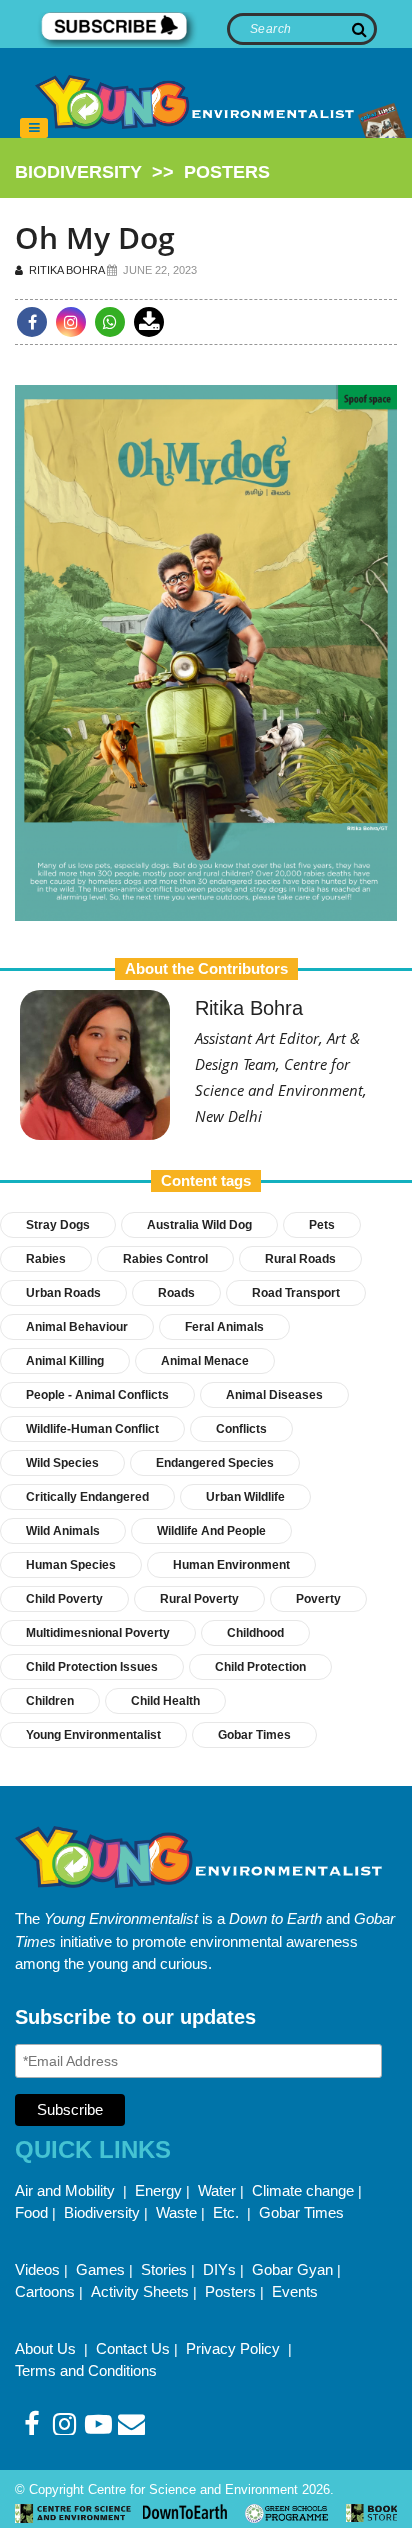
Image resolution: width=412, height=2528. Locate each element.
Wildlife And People (211, 1531)
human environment (231, 1565)
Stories (164, 2269)
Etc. (226, 2212)
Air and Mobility (67, 2190)
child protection (260, 1667)
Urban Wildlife (245, 1497)
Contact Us (133, 2348)
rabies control (165, 1259)
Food (31, 2212)
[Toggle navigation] (34, 128)
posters (227, 172)
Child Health (165, 1701)
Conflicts (241, 1429)
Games (100, 2269)
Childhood (255, 1633)
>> (142, 172)
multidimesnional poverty (98, 1633)
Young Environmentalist (93, 1735)
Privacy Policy (235, 2348)
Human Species (71, 1565)
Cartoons (45, 2291)
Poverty (318, 1599)
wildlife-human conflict (92, 1429)
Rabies (46, 1259)
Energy (158, 2190)
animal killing (65, 1361)
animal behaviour (77, 1327)
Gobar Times (254, 1735)
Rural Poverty (199, 1599)
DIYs (219, 2269)
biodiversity (78, 172)
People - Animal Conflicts (97, 1395)
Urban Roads (63, 1293)
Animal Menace (205, 1361)
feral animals (224, 1327)
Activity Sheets (140, 2291)
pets (322, 1225)
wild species (62, 1463)
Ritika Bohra (65, 270)
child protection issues (92, 1667)
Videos (37, 2269)
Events (295, 2291)
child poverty (64, 1599)
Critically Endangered (87, 1497)
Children (50, 1701)
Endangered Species (215, 1463)
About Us (47, 2348)
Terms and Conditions (86, 2370)
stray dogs (58, 1225)
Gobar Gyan (292, 2269)
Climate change (303, 2190)
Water (217, 2190)
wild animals (63, 1531)
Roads (176, 1293)
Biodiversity (102, 2212)
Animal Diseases (274, 1395)
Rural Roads (300, 1259)
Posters (230, 2291)
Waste (176, 2212)
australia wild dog (199, 1225)
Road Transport (296, 1293)
